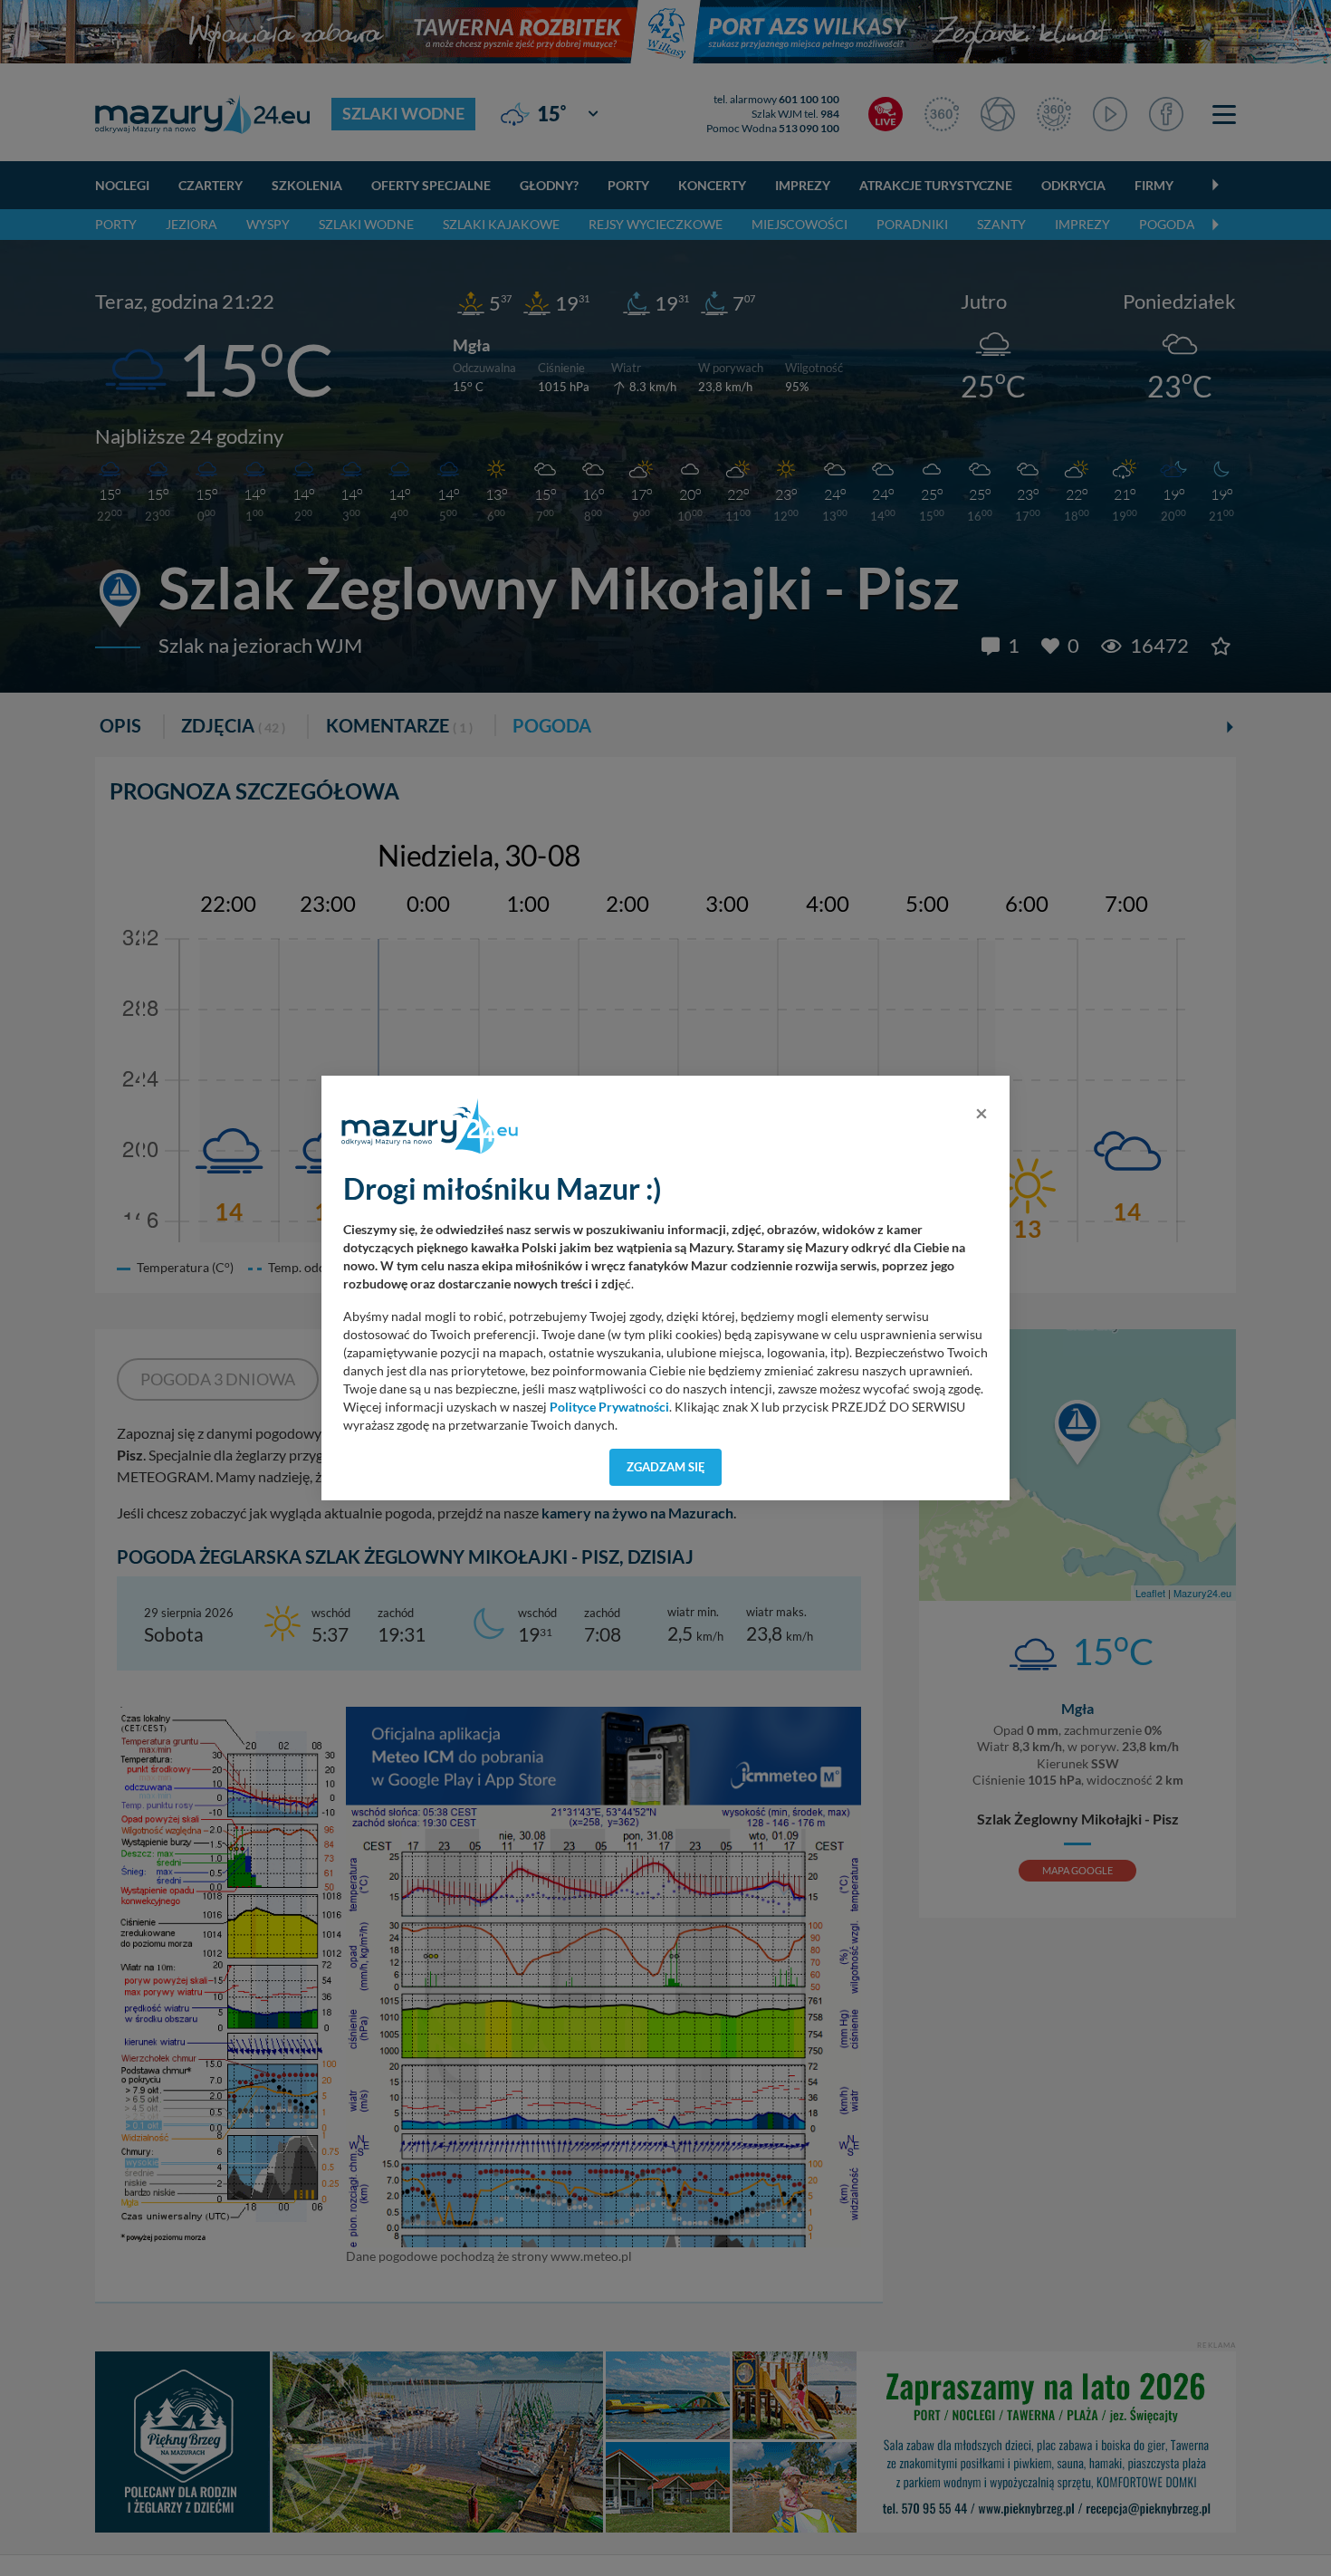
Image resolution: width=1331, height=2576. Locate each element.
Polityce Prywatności (609, 1407)
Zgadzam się (666, 1467)
